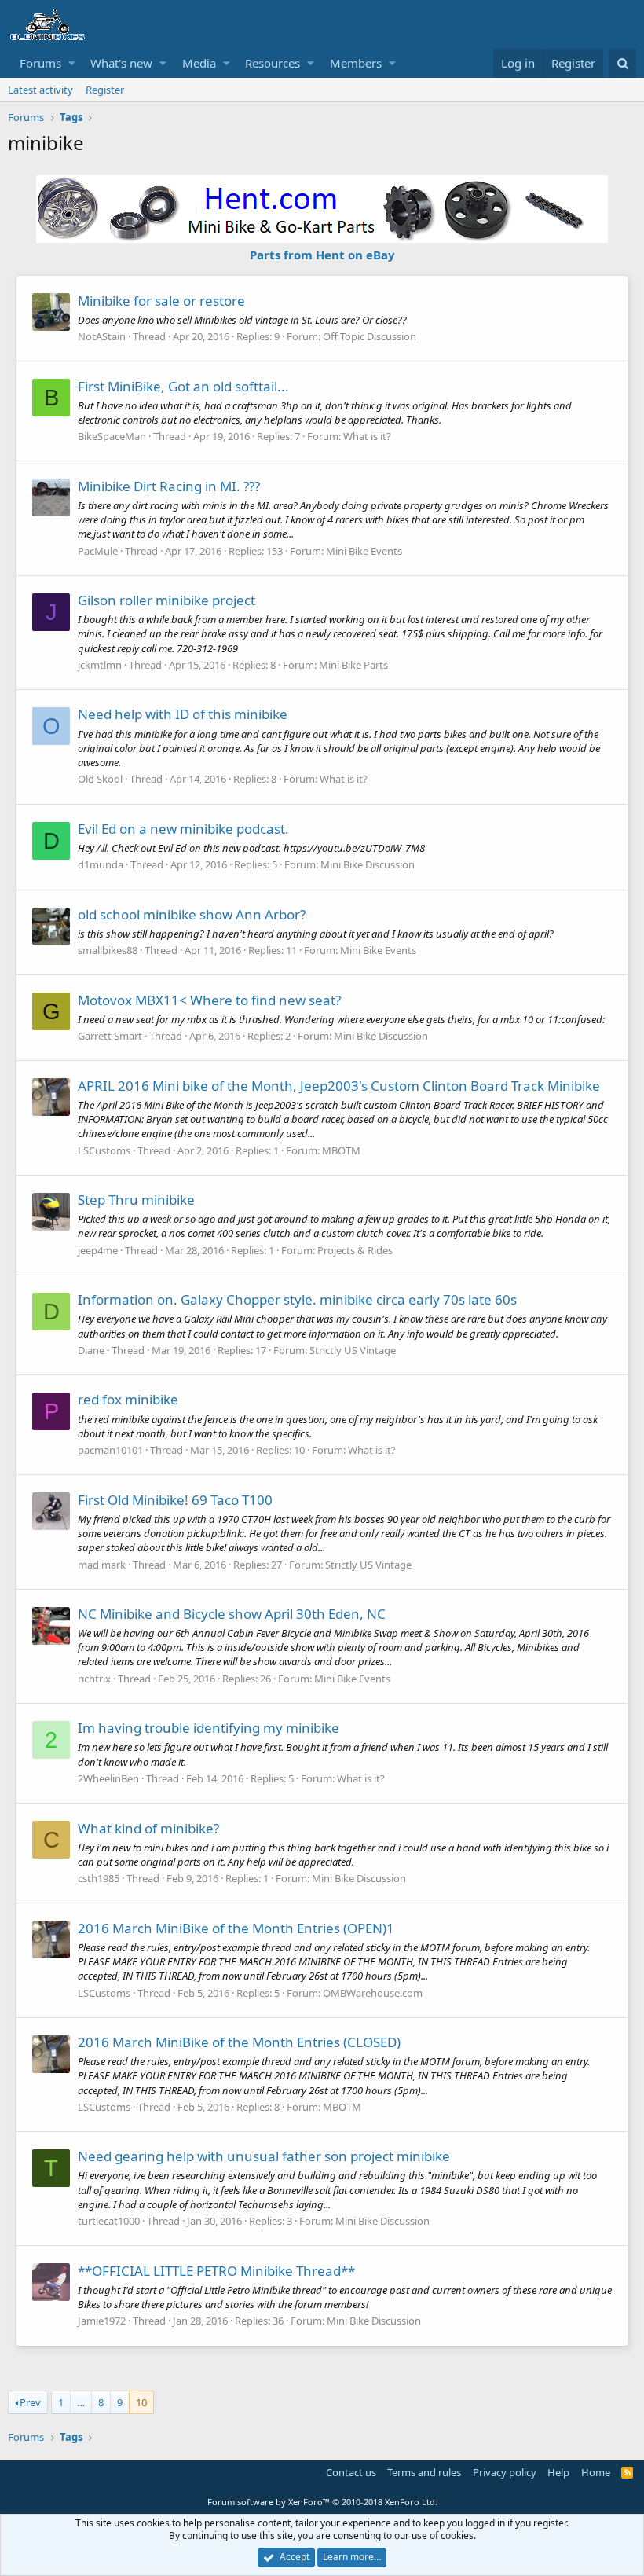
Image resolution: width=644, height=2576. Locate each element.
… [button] (81, 2402)
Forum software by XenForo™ (322, 2502)
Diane (91, 1350)
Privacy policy (505, 2472)
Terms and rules (424, 2472)
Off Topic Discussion (370, 336)
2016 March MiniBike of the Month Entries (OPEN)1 (236, 1928)
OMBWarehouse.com (373, 1993)
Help (558, 2472)
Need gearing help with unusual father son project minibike (264, 2156)
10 (141, 2402)
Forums (40, 63)
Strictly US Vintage (353, 1350)
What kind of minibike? (148, 1828)
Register (105, 90)
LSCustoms (104, 1150)
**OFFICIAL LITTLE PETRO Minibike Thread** (216, 2271)
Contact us (351, 2472)
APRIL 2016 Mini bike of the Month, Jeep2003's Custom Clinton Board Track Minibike (339, 1086)
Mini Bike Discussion (368, 864)
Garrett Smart (110, 1036)
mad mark (102, 1565)
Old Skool (100, 779)
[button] (72, 63)
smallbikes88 (108, 950)
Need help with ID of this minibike (183, 714)
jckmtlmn (100, 665)
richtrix (94, 1679)
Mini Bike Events (364, 551)
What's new (121, 63)
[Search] (622, 63)
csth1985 (99, 1878)
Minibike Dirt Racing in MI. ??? (169, 486)
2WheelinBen (108, 1778)
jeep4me (98, 1250)
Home (596, 2472)
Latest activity (40, 90)
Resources (273, 63)
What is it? (367, 436)
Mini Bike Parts (353, 665)
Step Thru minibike (136, 1200)
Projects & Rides (355, 1250)
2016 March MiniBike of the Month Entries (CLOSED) (239, 2042)
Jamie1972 (102, 2321)
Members (356, 63)
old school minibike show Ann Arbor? (192, 914)
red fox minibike (128, 1399)
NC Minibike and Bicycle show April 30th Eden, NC (232, 1614)
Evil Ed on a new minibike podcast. (183, 829)
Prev (30, 2402)
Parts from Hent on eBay (322, 255)
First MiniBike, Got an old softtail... (183, 386)
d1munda (101, 864)
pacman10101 (110, 1450)
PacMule (98, 551)
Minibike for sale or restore (161, 301)
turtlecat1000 (109, 2221)
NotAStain (102, 336)
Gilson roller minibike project (166, 600)
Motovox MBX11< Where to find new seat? (209, 1000)
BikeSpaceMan (112, 436)
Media (199, 63)
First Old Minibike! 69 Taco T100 (175, 1500)
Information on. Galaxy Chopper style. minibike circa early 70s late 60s (297, 1299)
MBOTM (341, 1150)
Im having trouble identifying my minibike (209, 1728)
